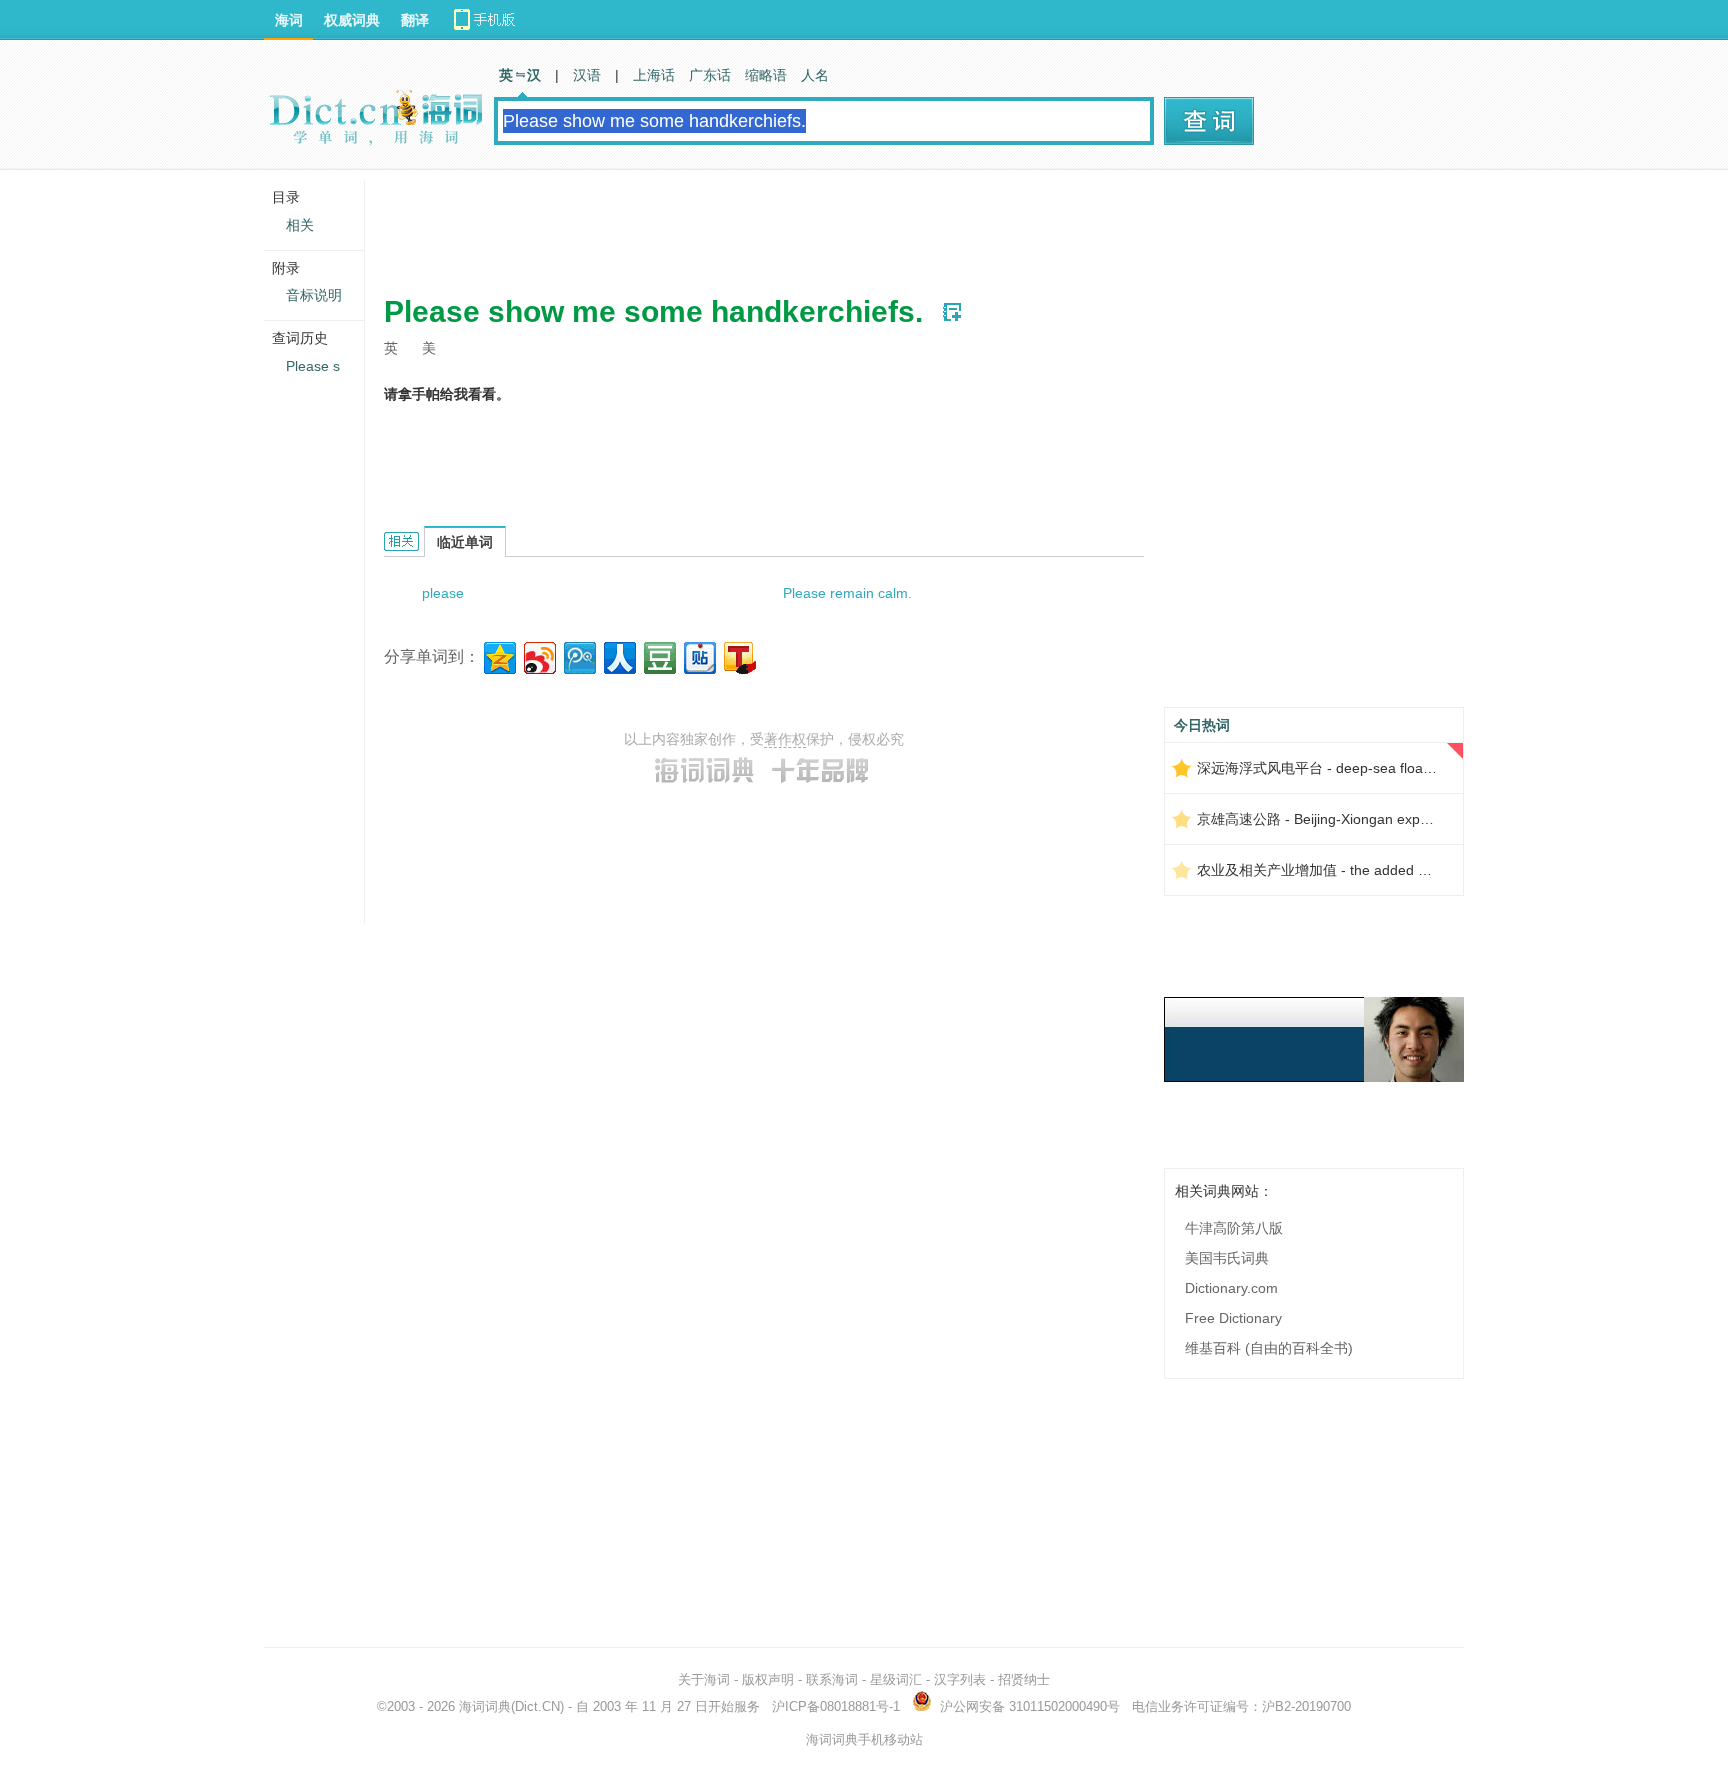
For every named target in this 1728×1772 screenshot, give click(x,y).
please (443, 593)
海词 (289, 20)
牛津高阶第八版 (1234, 1228)
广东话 (710, 75)
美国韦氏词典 (1227, 1258)
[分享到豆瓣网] (658, 655)
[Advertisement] (748, 225)
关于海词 (704, 1679)
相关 (300, 225)
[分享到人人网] (618, 655)
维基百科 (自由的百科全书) (1269, 1348)
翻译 (415, 20)
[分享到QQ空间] (498, 655)
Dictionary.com (1231, 1288)
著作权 (785, 739)
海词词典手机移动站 (864, 1739)
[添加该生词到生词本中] (952, 312)
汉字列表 (960, 1679)
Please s (313, 366)
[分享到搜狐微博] (738, 655)
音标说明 (314, 295)
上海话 (654, 75)
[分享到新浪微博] (538, 655)
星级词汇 (896, 1679)
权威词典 (352, 20)
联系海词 (832, 1679)
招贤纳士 (1024, 1679)
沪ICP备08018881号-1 (836, 1706)
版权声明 (768, 1679)
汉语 (587, 75)
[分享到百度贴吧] (698, 655)
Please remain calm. (847, 593)
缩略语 (766, 75)
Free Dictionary (1233, 1318)
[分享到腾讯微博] (578, 655)
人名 (815, 75)
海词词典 (485, 1706)
